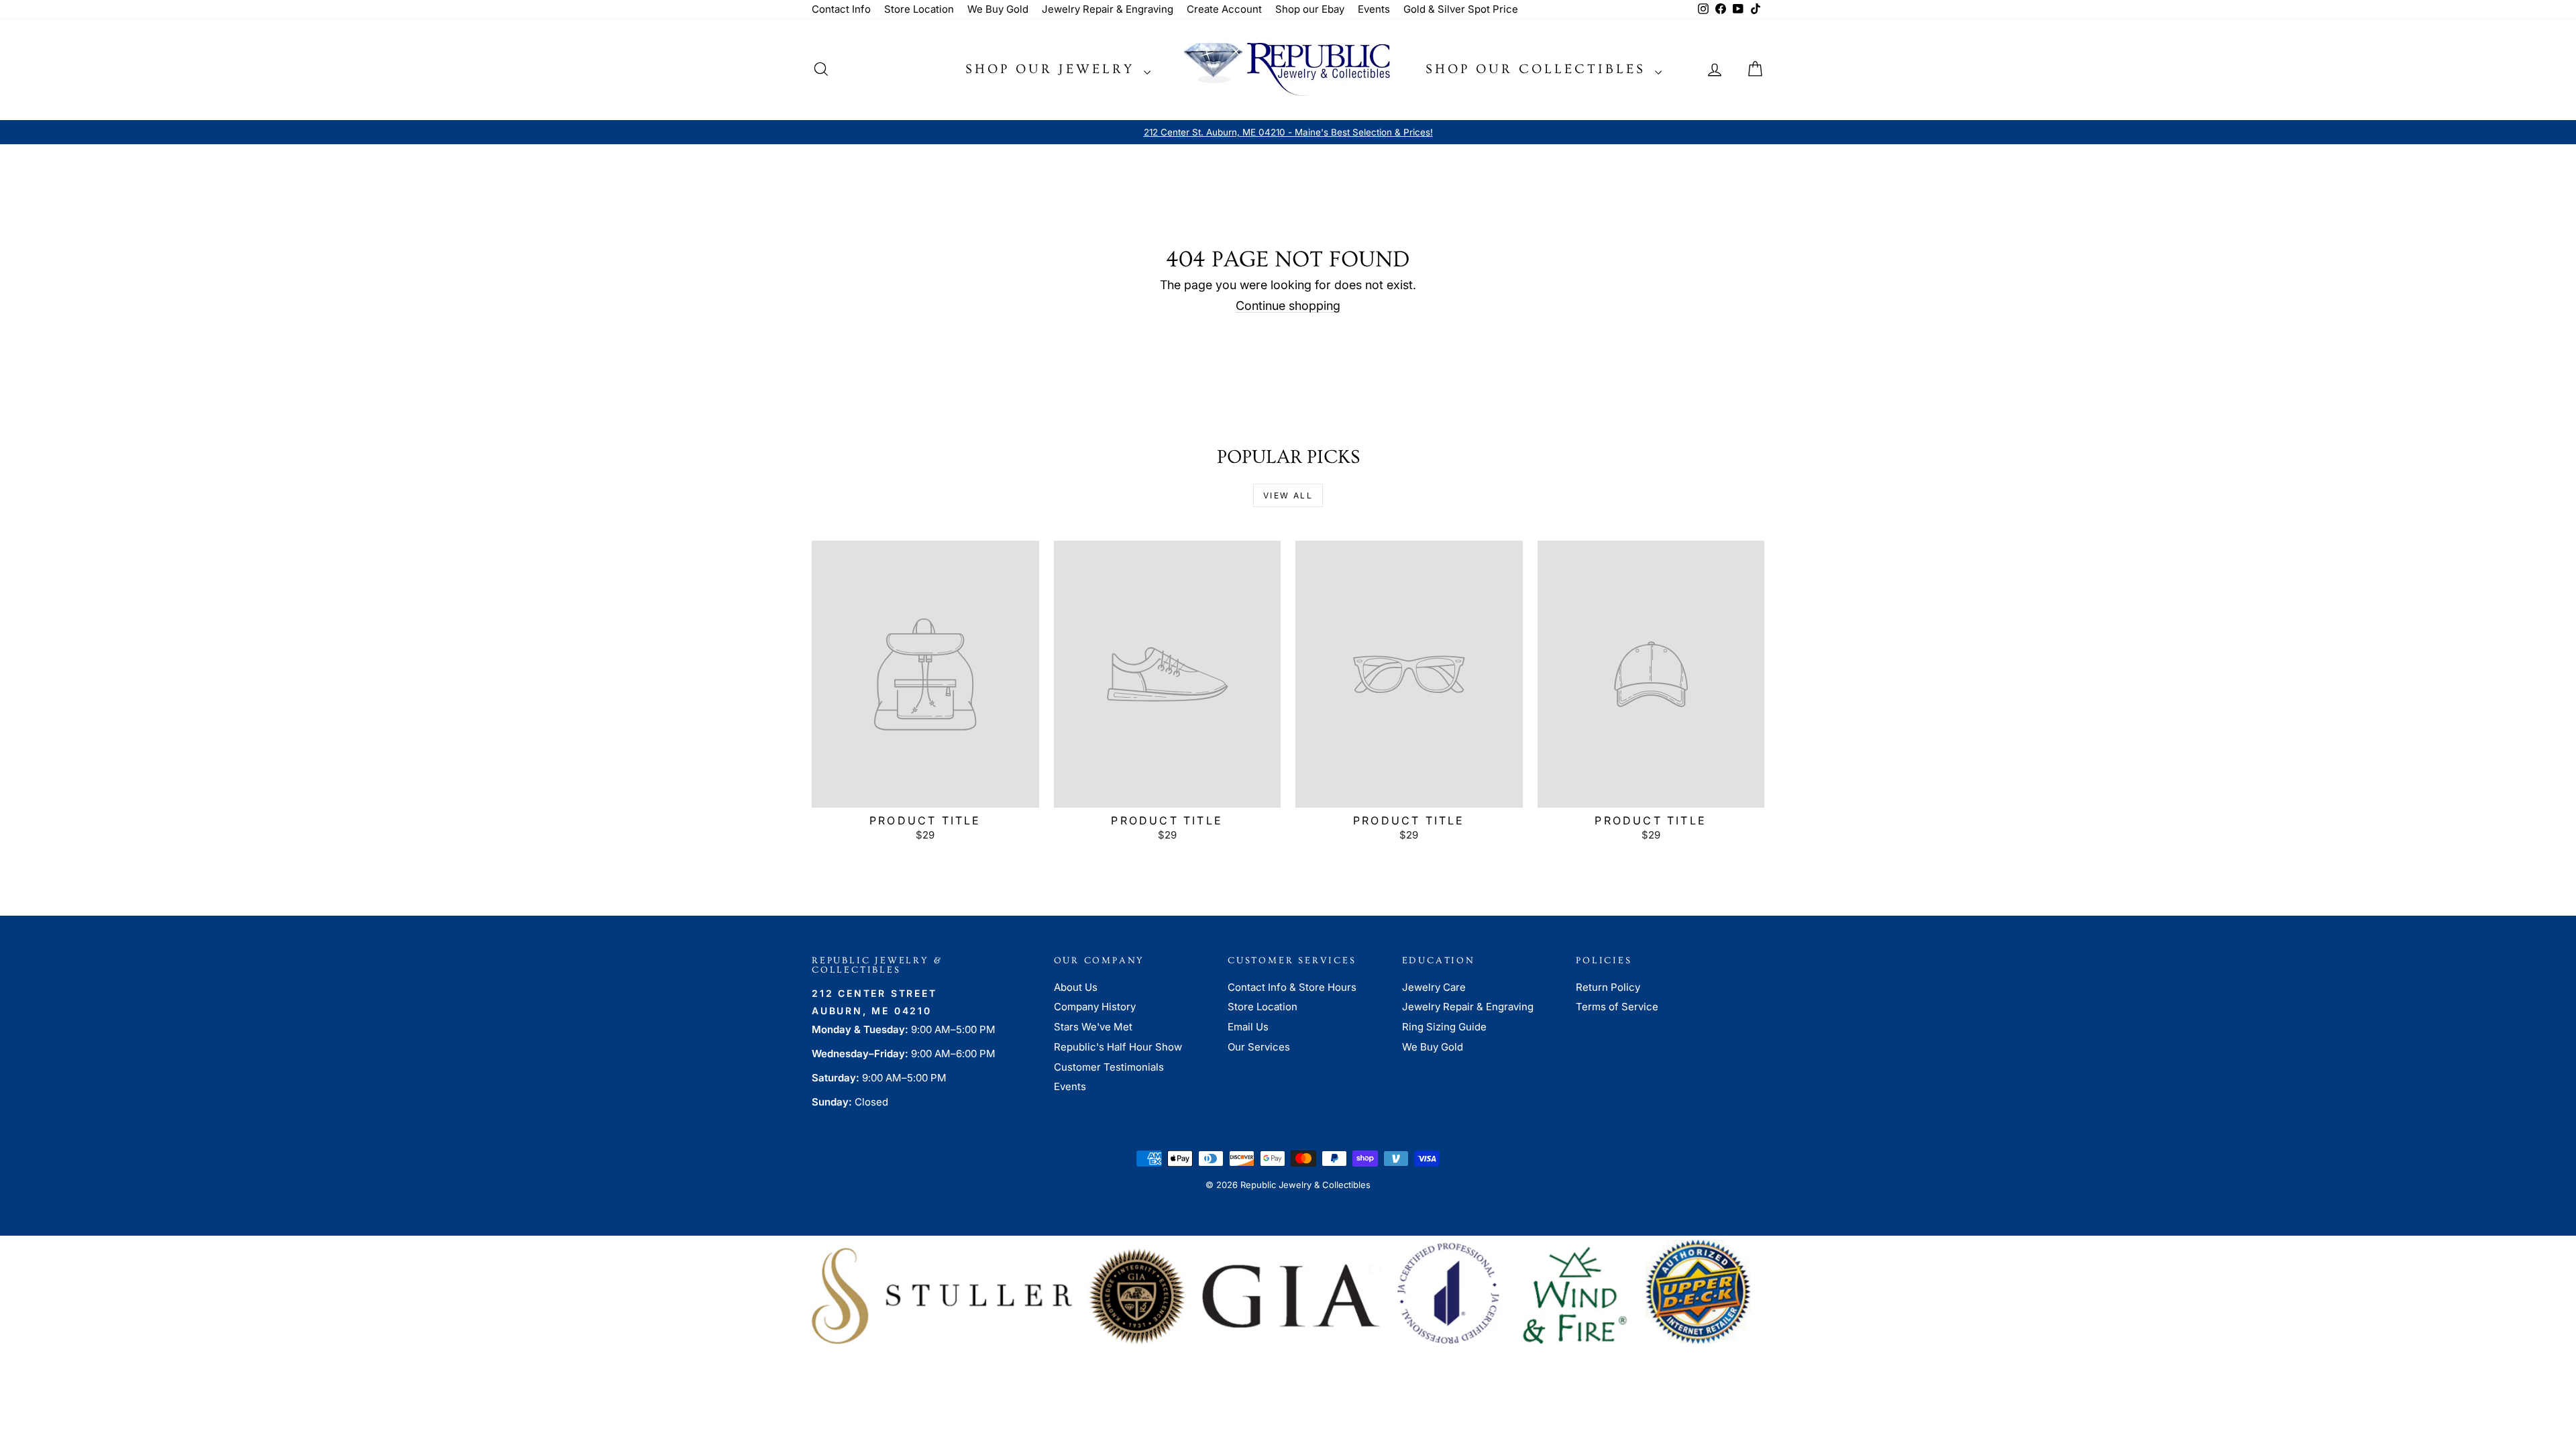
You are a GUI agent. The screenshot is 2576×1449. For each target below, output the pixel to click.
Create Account (1224, 9)
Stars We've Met (1093, 1027)
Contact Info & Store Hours (1292, 987)
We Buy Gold (998, 9)
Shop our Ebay (1310, 9)
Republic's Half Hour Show (1118, 1047)
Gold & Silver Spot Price (1461, 9)
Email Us (1248, 1027)
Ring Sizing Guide (1444, 1027)
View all (1288, 495)
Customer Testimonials (1109, 1067)
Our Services (1259, 1047)
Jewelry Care (1434, 987)
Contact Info (841, 9)
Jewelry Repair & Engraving (1108, 9)
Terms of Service (1617, 1007)
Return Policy (1608, 987)
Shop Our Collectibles (1539, 69)
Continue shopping (1288, 306)
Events (1374, 9)
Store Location (919, 9)
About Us (1076, 987)
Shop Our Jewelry (1053, 69)
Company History (1095, 1007)
